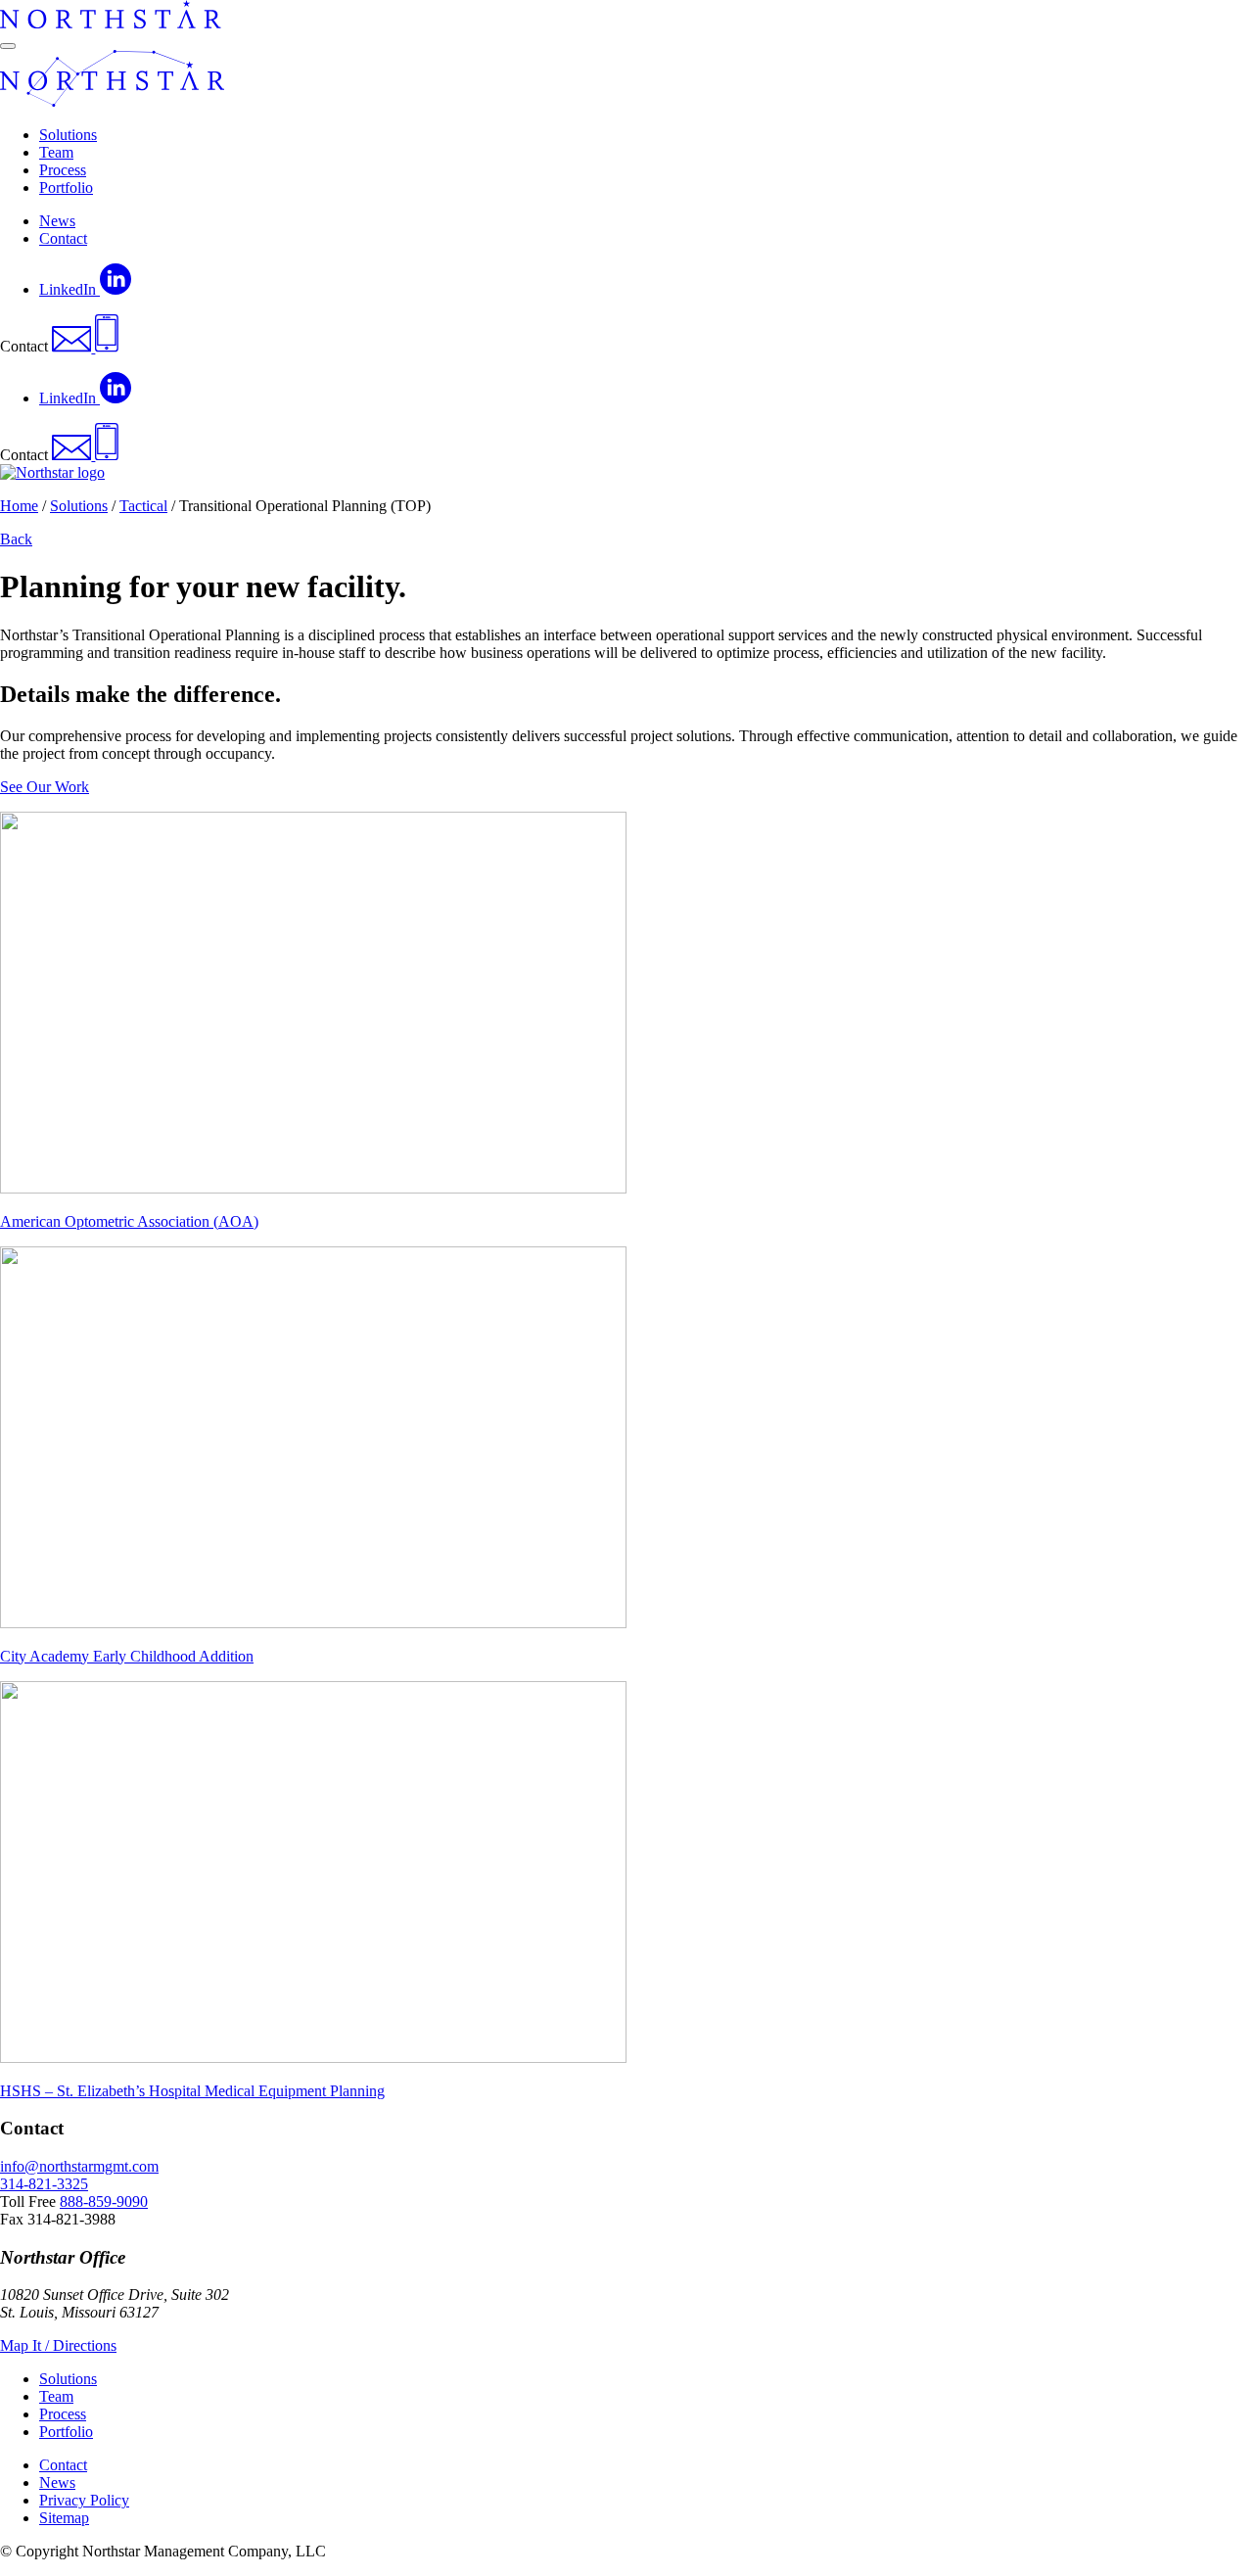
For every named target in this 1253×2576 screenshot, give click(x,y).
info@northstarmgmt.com (79, 2166)
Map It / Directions (58, 2345)
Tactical (143, 506)
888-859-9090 (104, 2201)
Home (19, 506)
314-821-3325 (44, 2184)
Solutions (79, 506)
